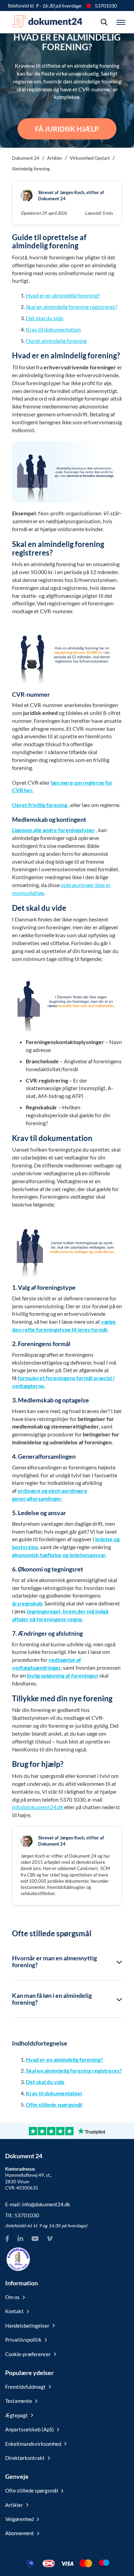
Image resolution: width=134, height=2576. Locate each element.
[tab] (67, 1962)
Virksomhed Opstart (90, 158)
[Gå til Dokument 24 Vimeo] (49, 2239)
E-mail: (38, 2204)
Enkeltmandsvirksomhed (33, 2444)
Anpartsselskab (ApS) (30, 2429)
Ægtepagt (16, 2415)
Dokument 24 (26, 158)
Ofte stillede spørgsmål (54, 2104)
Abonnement (20, 2533)
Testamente (19, 2401)
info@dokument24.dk (38, 1807)
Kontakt (14, 2311)
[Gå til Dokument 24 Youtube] (35, 2239)
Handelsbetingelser (27, 2326)
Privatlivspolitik (23, 2340)
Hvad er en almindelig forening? (63, 295)
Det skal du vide (44, 318)
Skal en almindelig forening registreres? (71, 307)
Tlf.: (22, 2215)
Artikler (55, 158)
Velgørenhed (19, 2519)
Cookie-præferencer (28, 2354)
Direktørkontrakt (25, 2458)
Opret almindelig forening (56, 341)
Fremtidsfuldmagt (25, 2387)
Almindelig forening (31, 169)
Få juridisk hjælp (67, 129)
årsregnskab (27, 1603)
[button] (67, 1962)
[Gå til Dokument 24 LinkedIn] (20, 2239)
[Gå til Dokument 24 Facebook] (7, 2239)
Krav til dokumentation (53, 329)
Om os (12, 2297)
